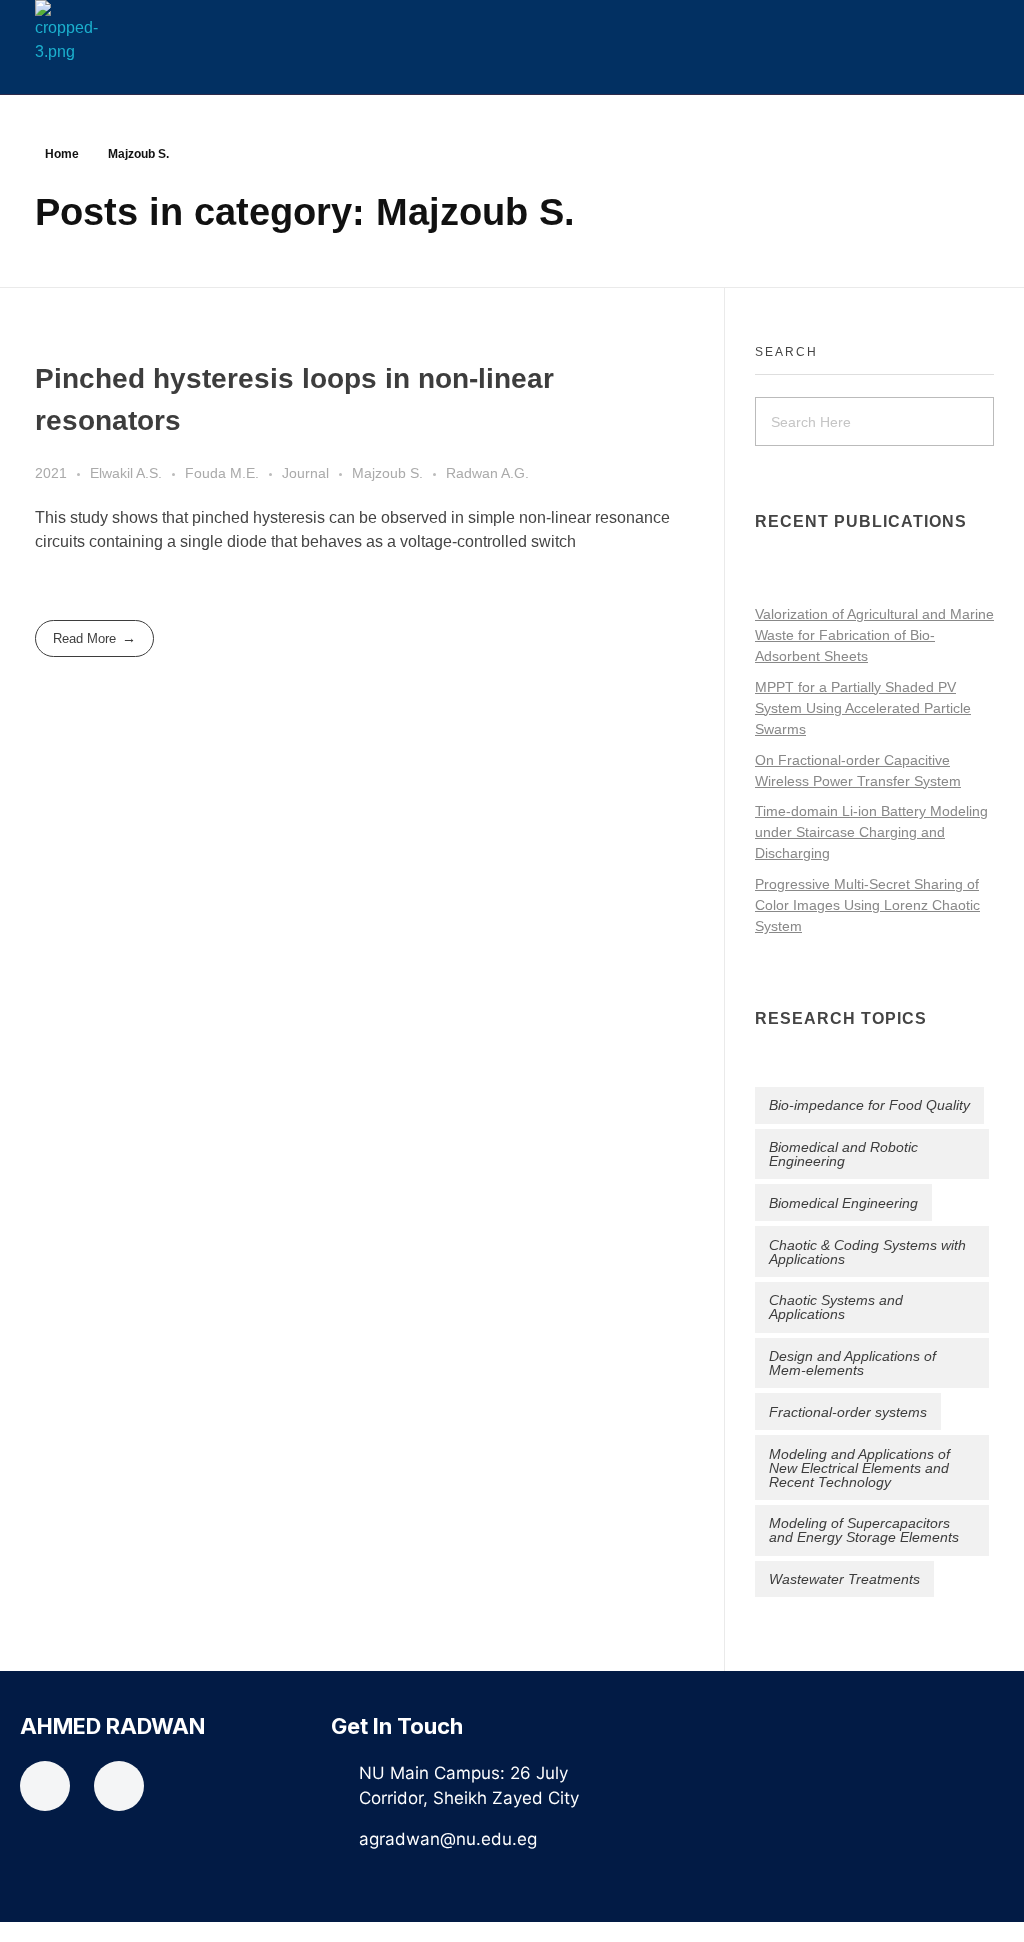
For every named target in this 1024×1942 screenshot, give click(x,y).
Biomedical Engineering (843, 1203)
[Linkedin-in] (119, 1786)
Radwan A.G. (487, 473)
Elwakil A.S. (126, 473)
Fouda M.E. (222, 473)
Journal (305, 473)
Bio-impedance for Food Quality (869, 1105)
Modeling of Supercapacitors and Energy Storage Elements (864, 1530)
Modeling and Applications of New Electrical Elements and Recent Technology (859, 1468)
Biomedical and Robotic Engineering (843, 1154)
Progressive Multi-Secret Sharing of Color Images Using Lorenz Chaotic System (867, 905)
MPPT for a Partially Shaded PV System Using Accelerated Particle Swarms (863, 708)
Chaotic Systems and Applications (836, 1307)
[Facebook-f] (45, 1786)
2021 (51, 473)
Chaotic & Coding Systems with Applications (867, 1252)
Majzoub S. (387, 473)
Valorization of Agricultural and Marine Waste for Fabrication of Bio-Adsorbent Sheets (874, 635)
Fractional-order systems (848, 1412)
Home (62, 154)
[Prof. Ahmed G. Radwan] (94, 32)
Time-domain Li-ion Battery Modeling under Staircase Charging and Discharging (871, 832)
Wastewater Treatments (844, 1579)
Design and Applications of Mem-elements (852, 1363)
